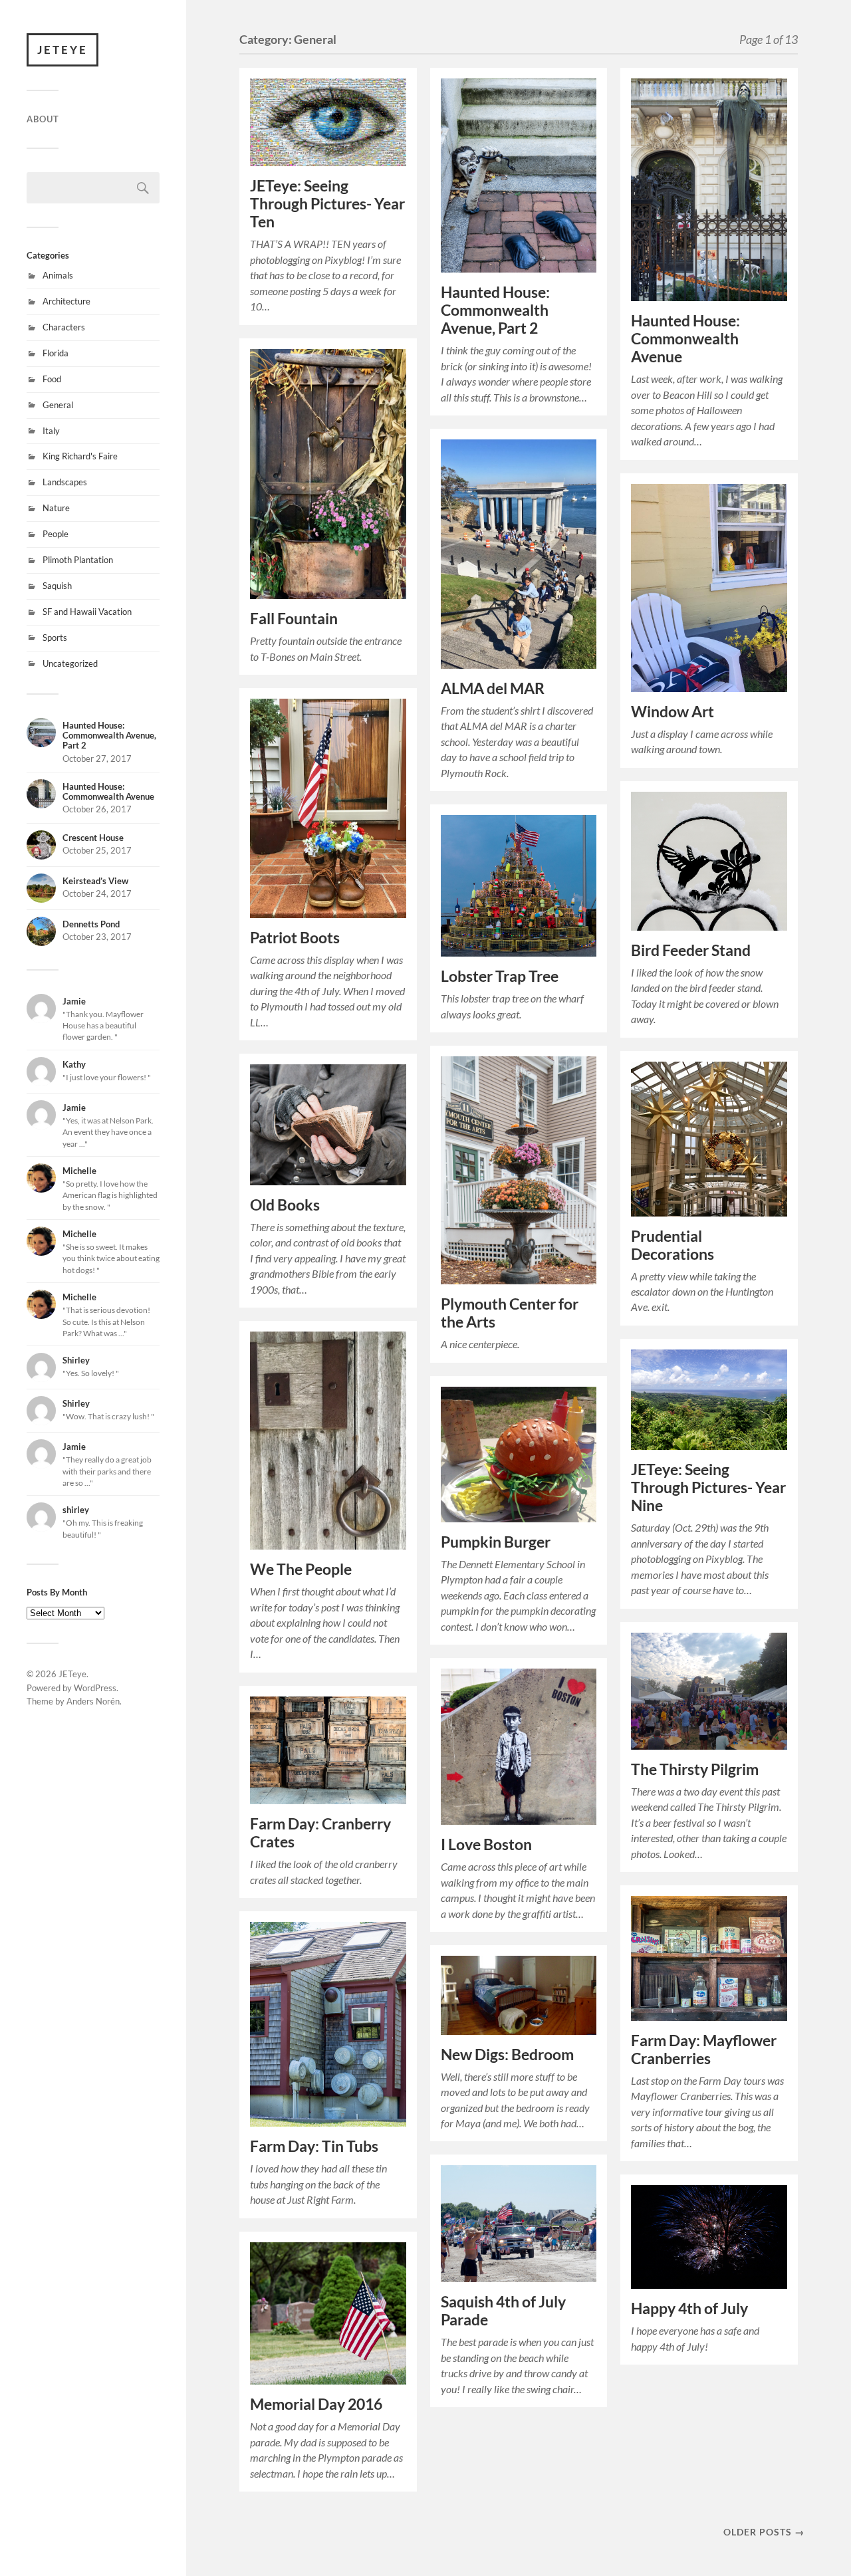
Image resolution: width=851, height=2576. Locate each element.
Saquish (57, 586)
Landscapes (65, 482)
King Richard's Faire (80, 456)
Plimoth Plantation (78, 560)
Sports (55, 638)
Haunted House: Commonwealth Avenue (685, 339)
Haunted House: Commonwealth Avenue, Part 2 (495, 310)
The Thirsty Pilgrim (695, 1769)
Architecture (66, 301)
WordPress (95, 1688)
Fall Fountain (294, 619)
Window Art (672, 712)
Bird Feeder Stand (691, 950)
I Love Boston (486, 1844)
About (43, 119)
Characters (64, 327)
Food (52, 379)
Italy (51, 431)
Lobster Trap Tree (500, 976)
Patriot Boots (295, 938)
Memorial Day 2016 (316, 2404)
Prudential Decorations (672, 1245)
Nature (56, 508)
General (58, 405)
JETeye (62, 50)
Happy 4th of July (689, 2308)
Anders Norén (93, 1701)
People (56, 534)
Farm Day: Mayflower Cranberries (704, 2049)
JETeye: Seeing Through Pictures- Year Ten (327, 204)
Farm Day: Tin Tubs (314, 2146)
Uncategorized (70, 663)
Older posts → (764, 2532)
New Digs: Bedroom (507, 2054)
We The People (301, 1569)
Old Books (285, 1205)
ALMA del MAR (493, 688)
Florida (56, 353)
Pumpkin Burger (496, 1542)
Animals (58, 275)
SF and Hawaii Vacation (87, 612)
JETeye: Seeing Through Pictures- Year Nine (708, 1487)
